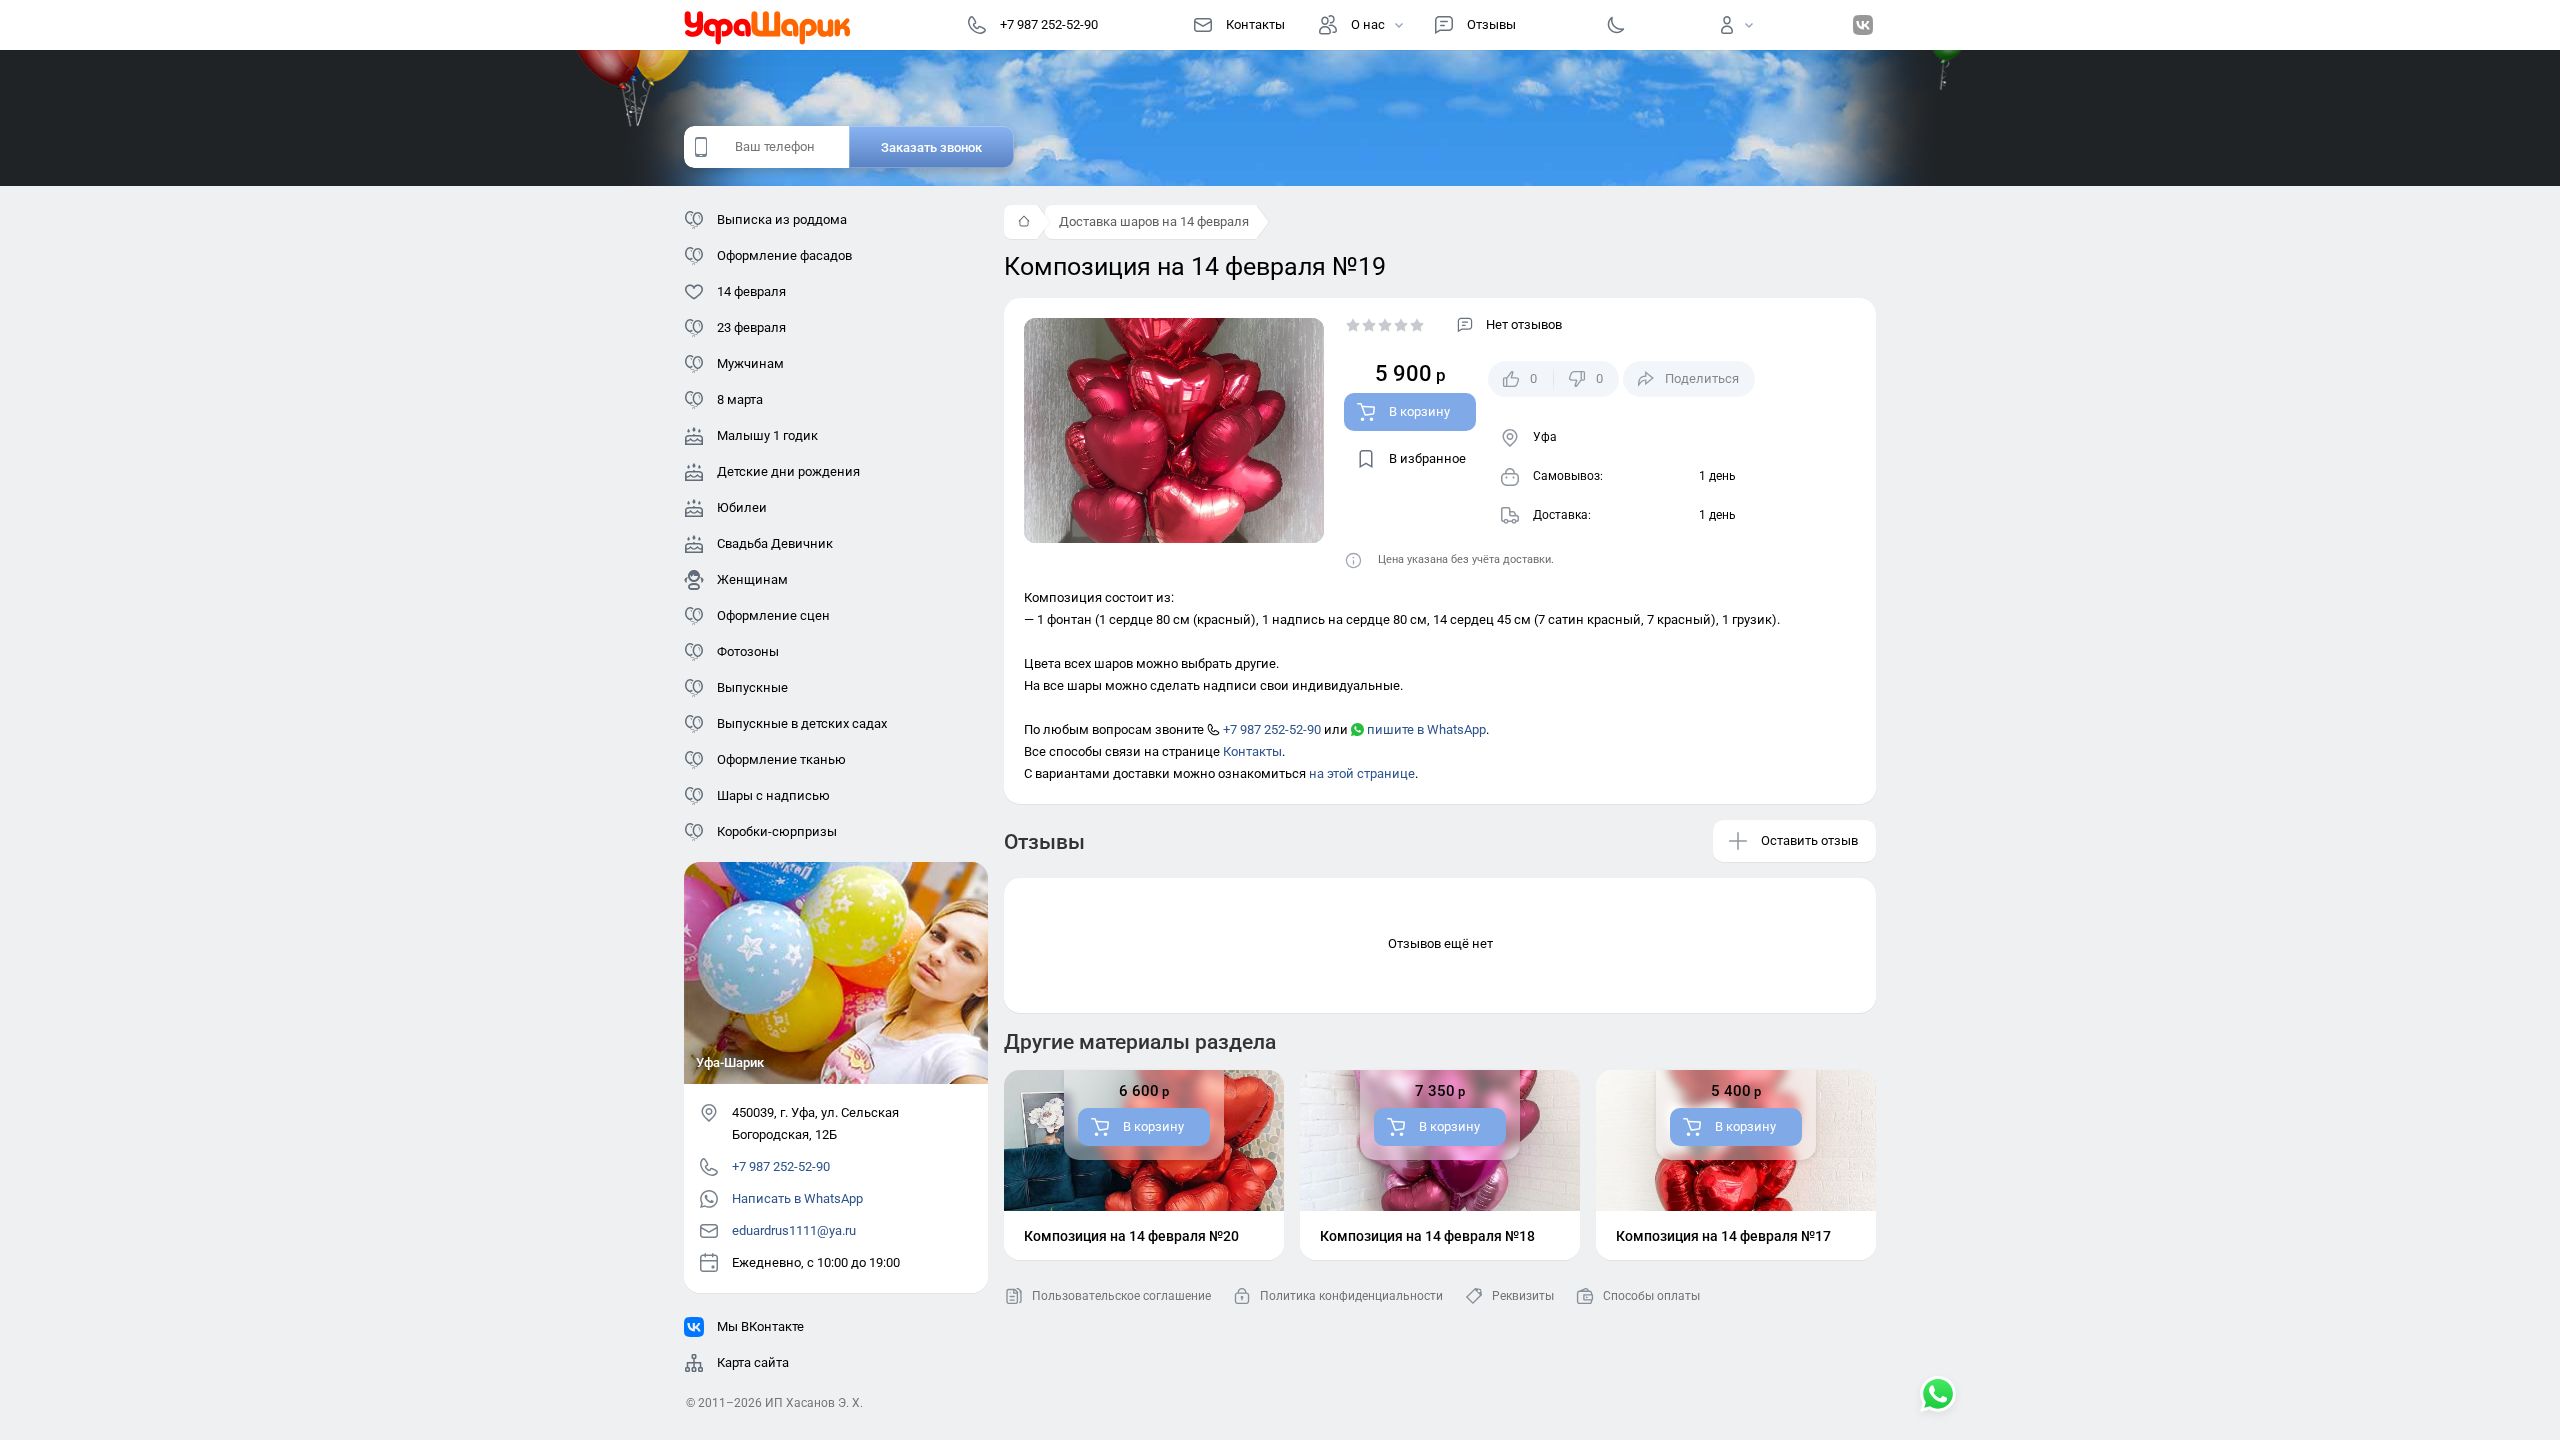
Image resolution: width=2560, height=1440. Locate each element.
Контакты (1255, 24)
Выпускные (752, 687)
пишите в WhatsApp (1425, 729)
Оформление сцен (773, 615)
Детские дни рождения (788, 471)
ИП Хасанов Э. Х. (814, 1403)
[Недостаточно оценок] (1385, 325)
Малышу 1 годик (767, 435)
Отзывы (1491, 24)
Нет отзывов (1524, 324)
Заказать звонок (931, 147)
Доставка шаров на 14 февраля (1154, 221)
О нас (1368, 24)
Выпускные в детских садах (802, 723)
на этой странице (1362, 773)
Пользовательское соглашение (1121, 1296)
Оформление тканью (781, 759)
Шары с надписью (773, 795)
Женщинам (752, 579)
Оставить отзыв (1809, 840)
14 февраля (751, 291)
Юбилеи (742, 507)
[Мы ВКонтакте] (1863, 25)
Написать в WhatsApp (797, 1198)
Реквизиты (1523, 1296)
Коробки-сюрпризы (777, 831)
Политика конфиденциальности (1351, 1296)
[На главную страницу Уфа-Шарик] (768, 25)
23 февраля (751, 327)
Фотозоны (748, 651)
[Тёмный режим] (1616, 25)
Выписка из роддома (782, 219)
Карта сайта (753, 1362)
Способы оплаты (1651, 1296)
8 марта (740, 399)
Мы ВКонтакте (760, 1326)
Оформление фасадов (784, 255)
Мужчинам (750, 363)
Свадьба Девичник (775, 543)
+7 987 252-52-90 (1270, 729)
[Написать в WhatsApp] (1938, 1396)
